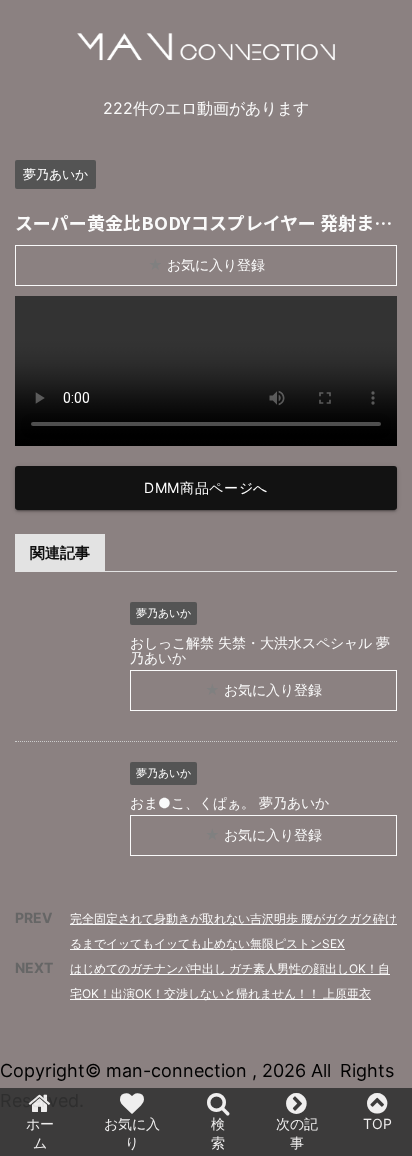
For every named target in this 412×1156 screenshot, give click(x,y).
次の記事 (297, 1133)
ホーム (40, 1133)
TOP (377, 1123)
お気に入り (132, 1133)
